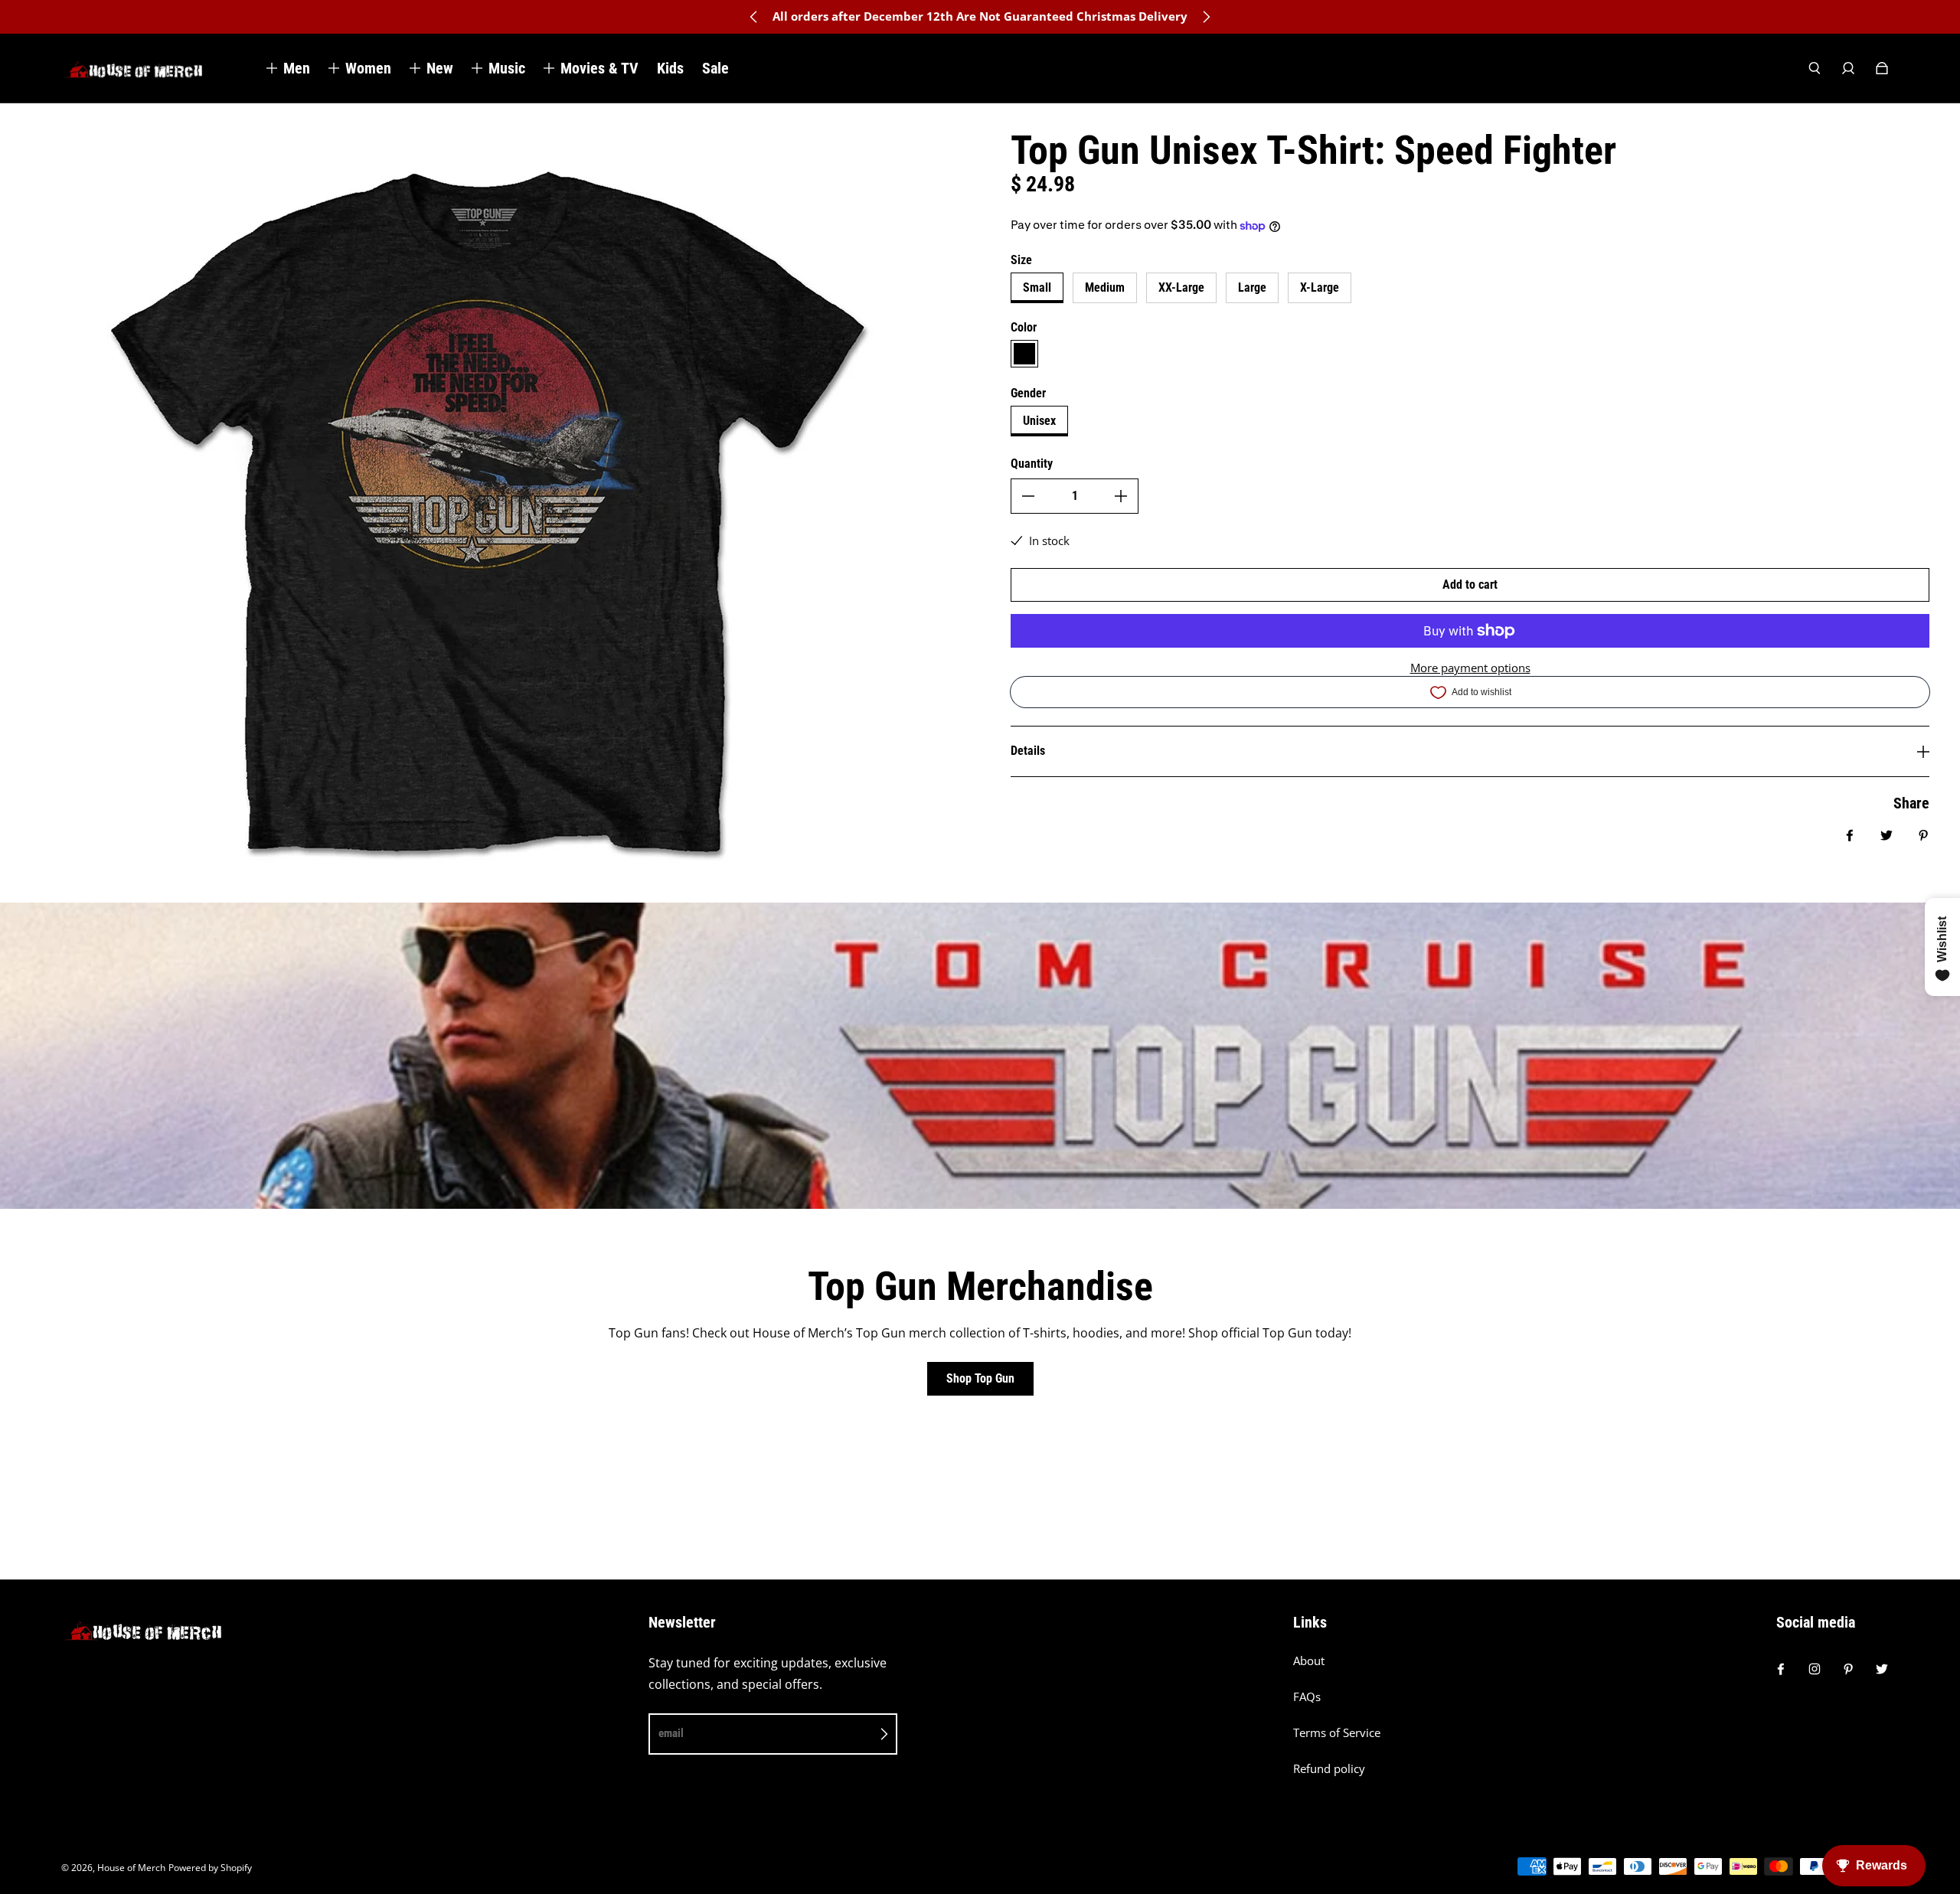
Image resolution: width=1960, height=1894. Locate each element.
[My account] (1848, 68)
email (671, 1733)
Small (1037, 287)
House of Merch (131, 1868)
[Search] (1815, 68)
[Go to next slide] (1206, 17)
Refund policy (1329, 1769)
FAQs (1307, 1697)
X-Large (1320, 287)
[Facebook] (1781, 1669)
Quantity (1032, 464)
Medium (1105, 287)
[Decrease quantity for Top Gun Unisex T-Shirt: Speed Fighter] (1028, 496)
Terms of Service (1337, 1733)
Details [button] (1028, 751)
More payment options (1470, 668)
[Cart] (1882, 68)
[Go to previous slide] (754, 17)
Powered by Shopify (210, 1868)
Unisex (1039, 421)
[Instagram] (1815, 1669)
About (1309, 1661)
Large (1252, 287)
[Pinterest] (1848, 1669)
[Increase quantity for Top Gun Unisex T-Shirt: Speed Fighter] (1121, 496)
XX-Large (1181, 287)
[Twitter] (1882, 1669)
